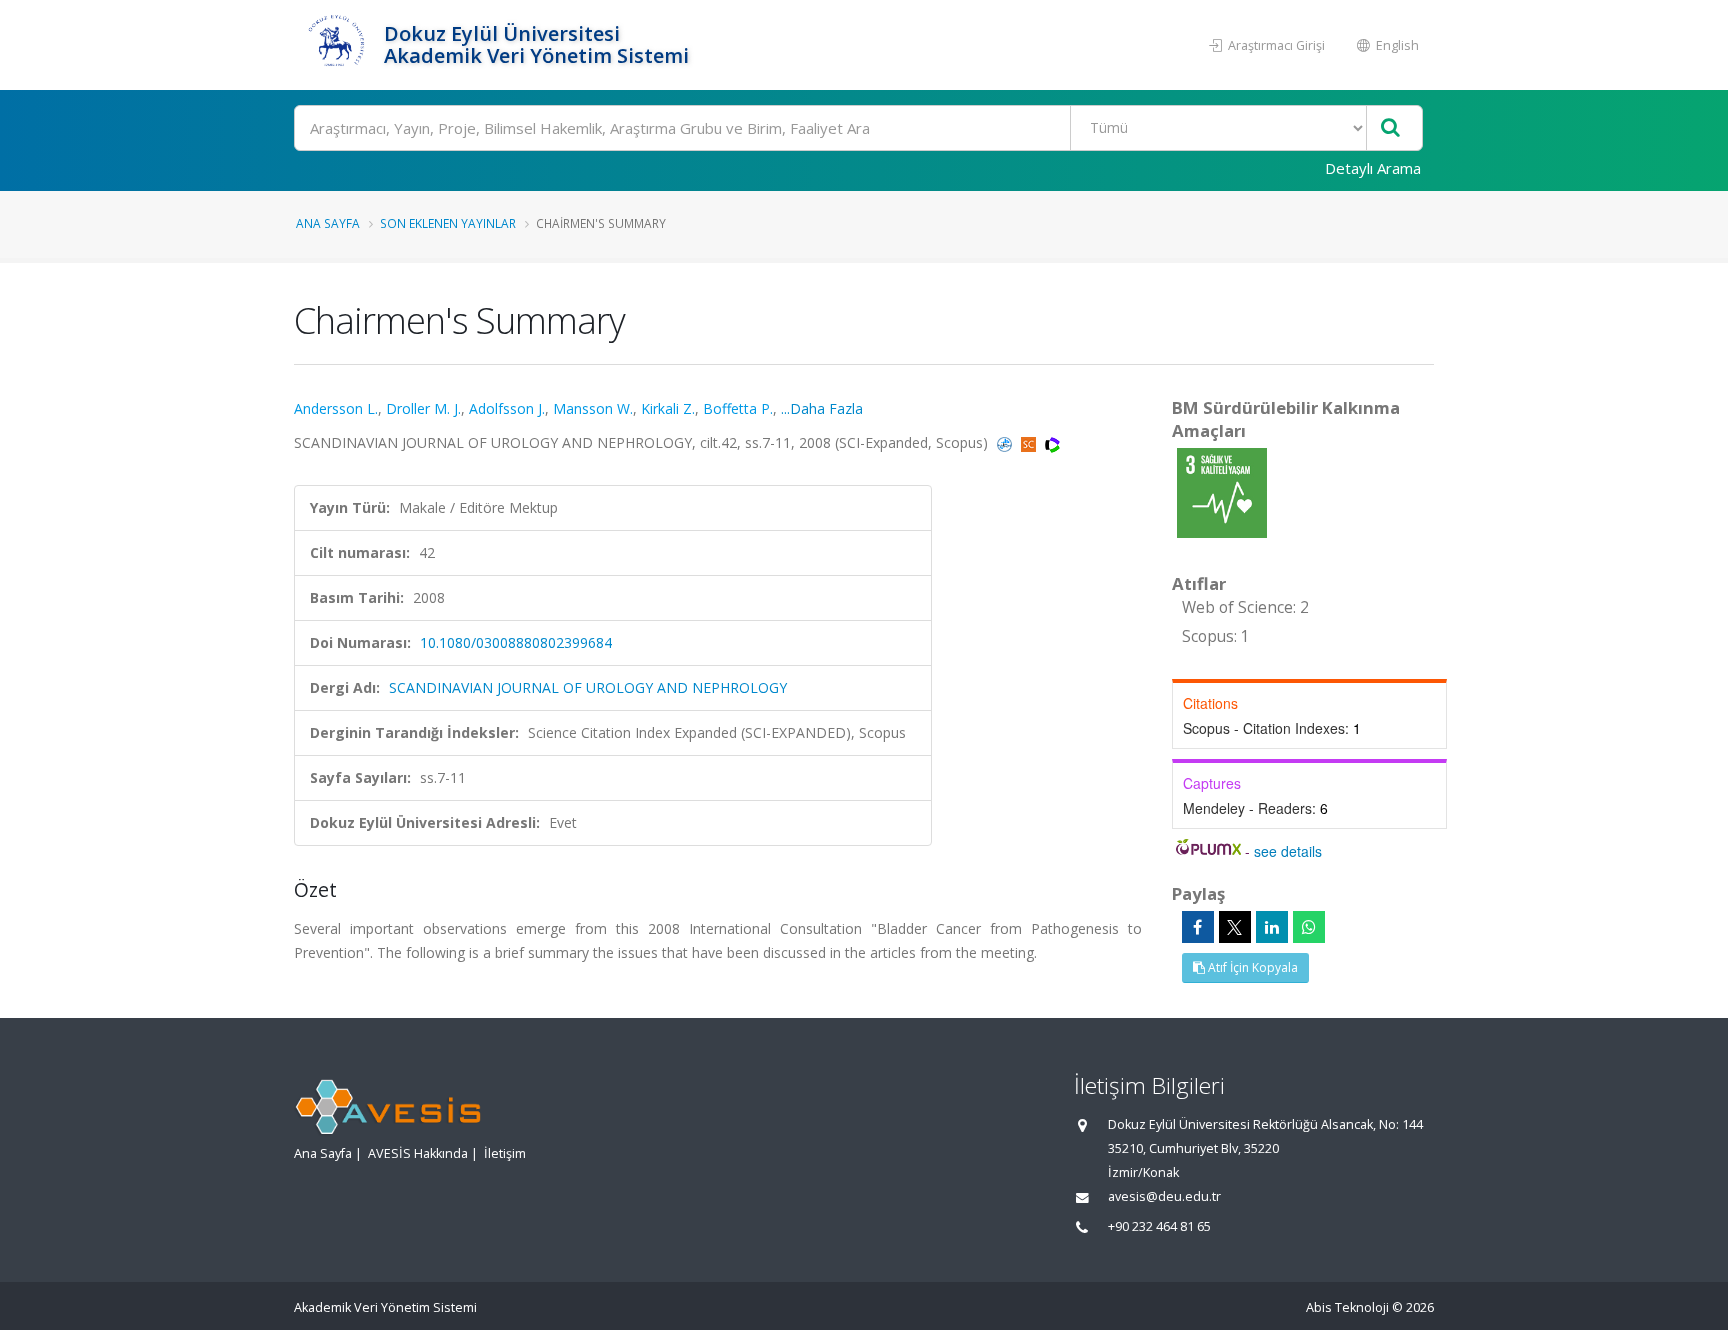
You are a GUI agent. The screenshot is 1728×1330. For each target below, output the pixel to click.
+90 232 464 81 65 (1159, 1226)
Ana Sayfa (328, 223)
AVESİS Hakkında (418, 1153)
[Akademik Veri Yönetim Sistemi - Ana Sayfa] (336, 45)
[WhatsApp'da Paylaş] (1309, 927)
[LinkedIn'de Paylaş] (1272, 927)
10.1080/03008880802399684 (516, 642)
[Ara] (1390, 128)
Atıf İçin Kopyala (1251, 967)
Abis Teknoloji (1347, 1307)
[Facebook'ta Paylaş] (1198, 927)
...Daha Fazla (822, 408)
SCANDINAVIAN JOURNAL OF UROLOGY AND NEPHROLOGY (588, 687)
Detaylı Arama (1373, 168)
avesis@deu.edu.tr (1164, 1196)
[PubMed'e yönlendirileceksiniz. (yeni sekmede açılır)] (1006, 442)
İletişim (505, 1153)
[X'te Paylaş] (1235, 927)
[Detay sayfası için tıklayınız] (1222, 491)
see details (1288, 851)
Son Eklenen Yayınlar (448, 223)
